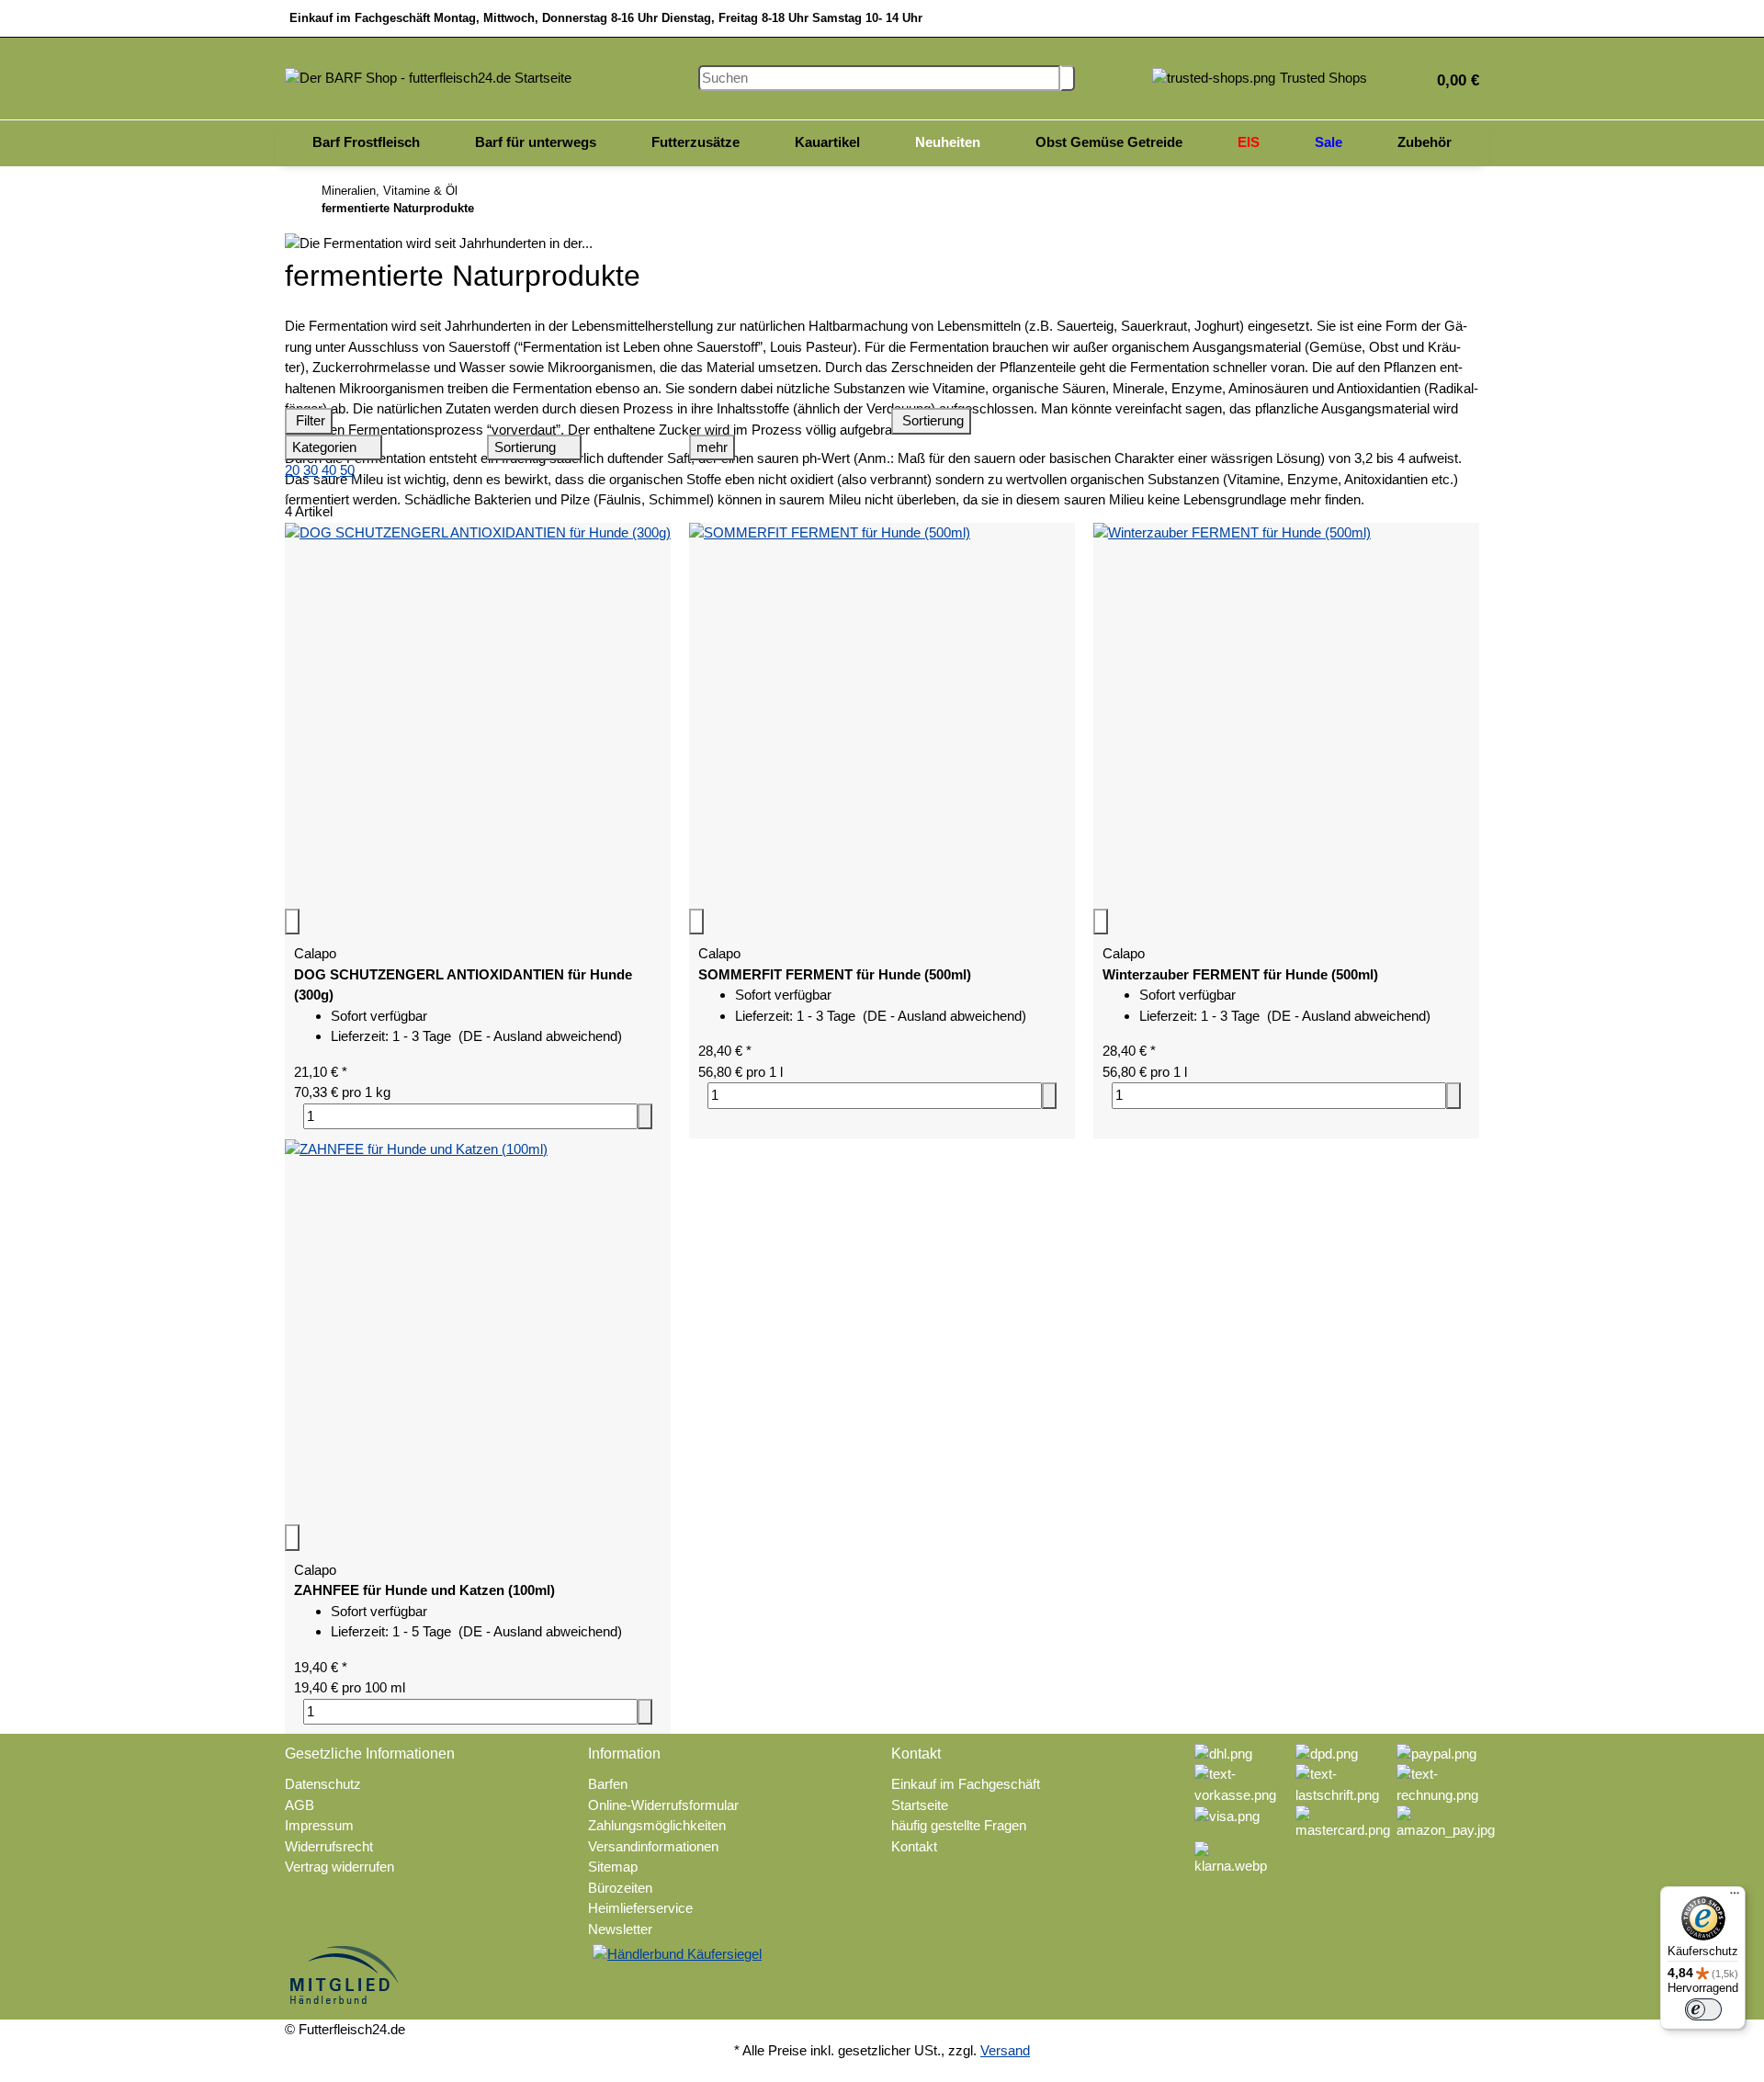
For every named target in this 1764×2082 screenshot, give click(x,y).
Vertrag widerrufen (339, 1867)
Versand (1005, 2050)
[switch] (1703, 2009)
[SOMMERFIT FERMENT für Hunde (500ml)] (882, 716)
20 (292, 470)
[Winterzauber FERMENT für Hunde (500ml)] (1286, 716)
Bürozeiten (620, 1888)
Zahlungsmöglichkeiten (657, 1825)
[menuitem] (366, 143)
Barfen (608, 1784)
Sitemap (613, 1867)
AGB (300, 1805)
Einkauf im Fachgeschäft (966, 1784)
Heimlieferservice (640, 1908)
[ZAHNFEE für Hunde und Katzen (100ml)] (478, 1331)
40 (329, 470)
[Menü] (1735, 1897)
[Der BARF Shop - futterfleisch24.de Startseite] (428, 77)
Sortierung (931, 420)
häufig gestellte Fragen (959, 1825)
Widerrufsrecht (329, 1846)
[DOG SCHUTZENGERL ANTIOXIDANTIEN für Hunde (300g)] (478, 716)
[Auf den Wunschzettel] (292, 922)
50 (347, 470)
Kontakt (914, 1846)
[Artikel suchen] (1068, 79)
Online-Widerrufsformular (663, 1805)
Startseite (920, 1805)
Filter (309, 420)
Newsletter (620, 1929)
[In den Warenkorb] (645, 1117)
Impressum (319, 1825)
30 (311, 470)
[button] (1451, 79)
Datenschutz (323, 1784)
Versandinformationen (653, 1846)
